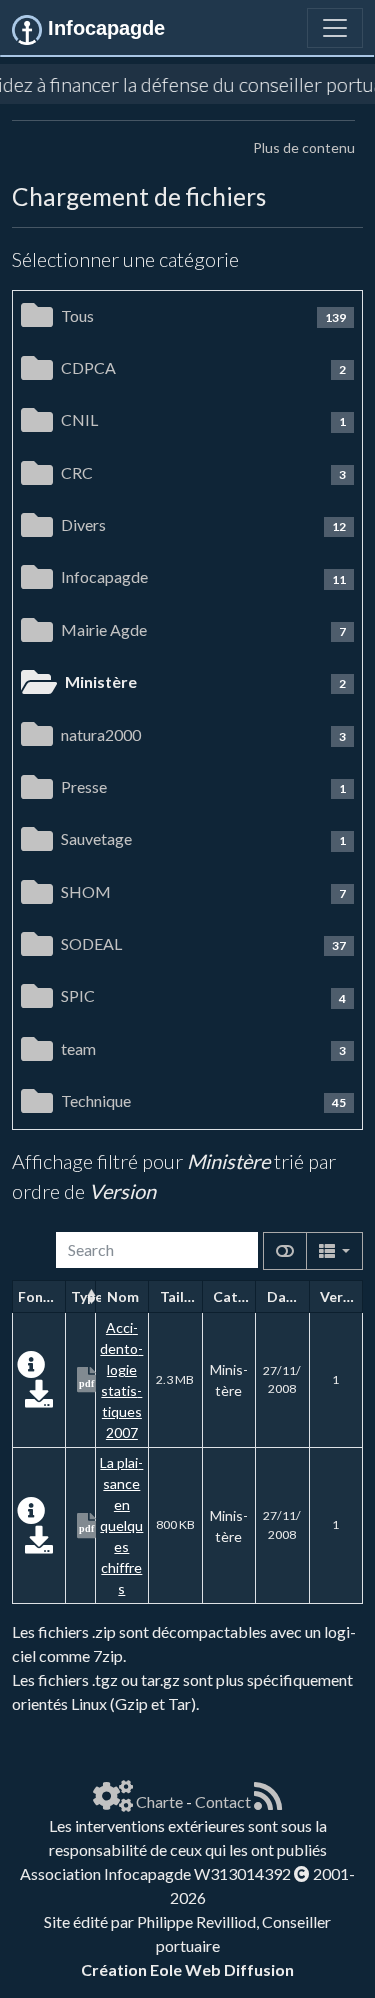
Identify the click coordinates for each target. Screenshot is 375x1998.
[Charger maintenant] (39, 1398)
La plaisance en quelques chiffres (121, 1525)
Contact (223, 1801)
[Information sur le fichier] (31, 1369)
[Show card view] (285, 1251)
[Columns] (334, 1251)
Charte (159, 1801)
